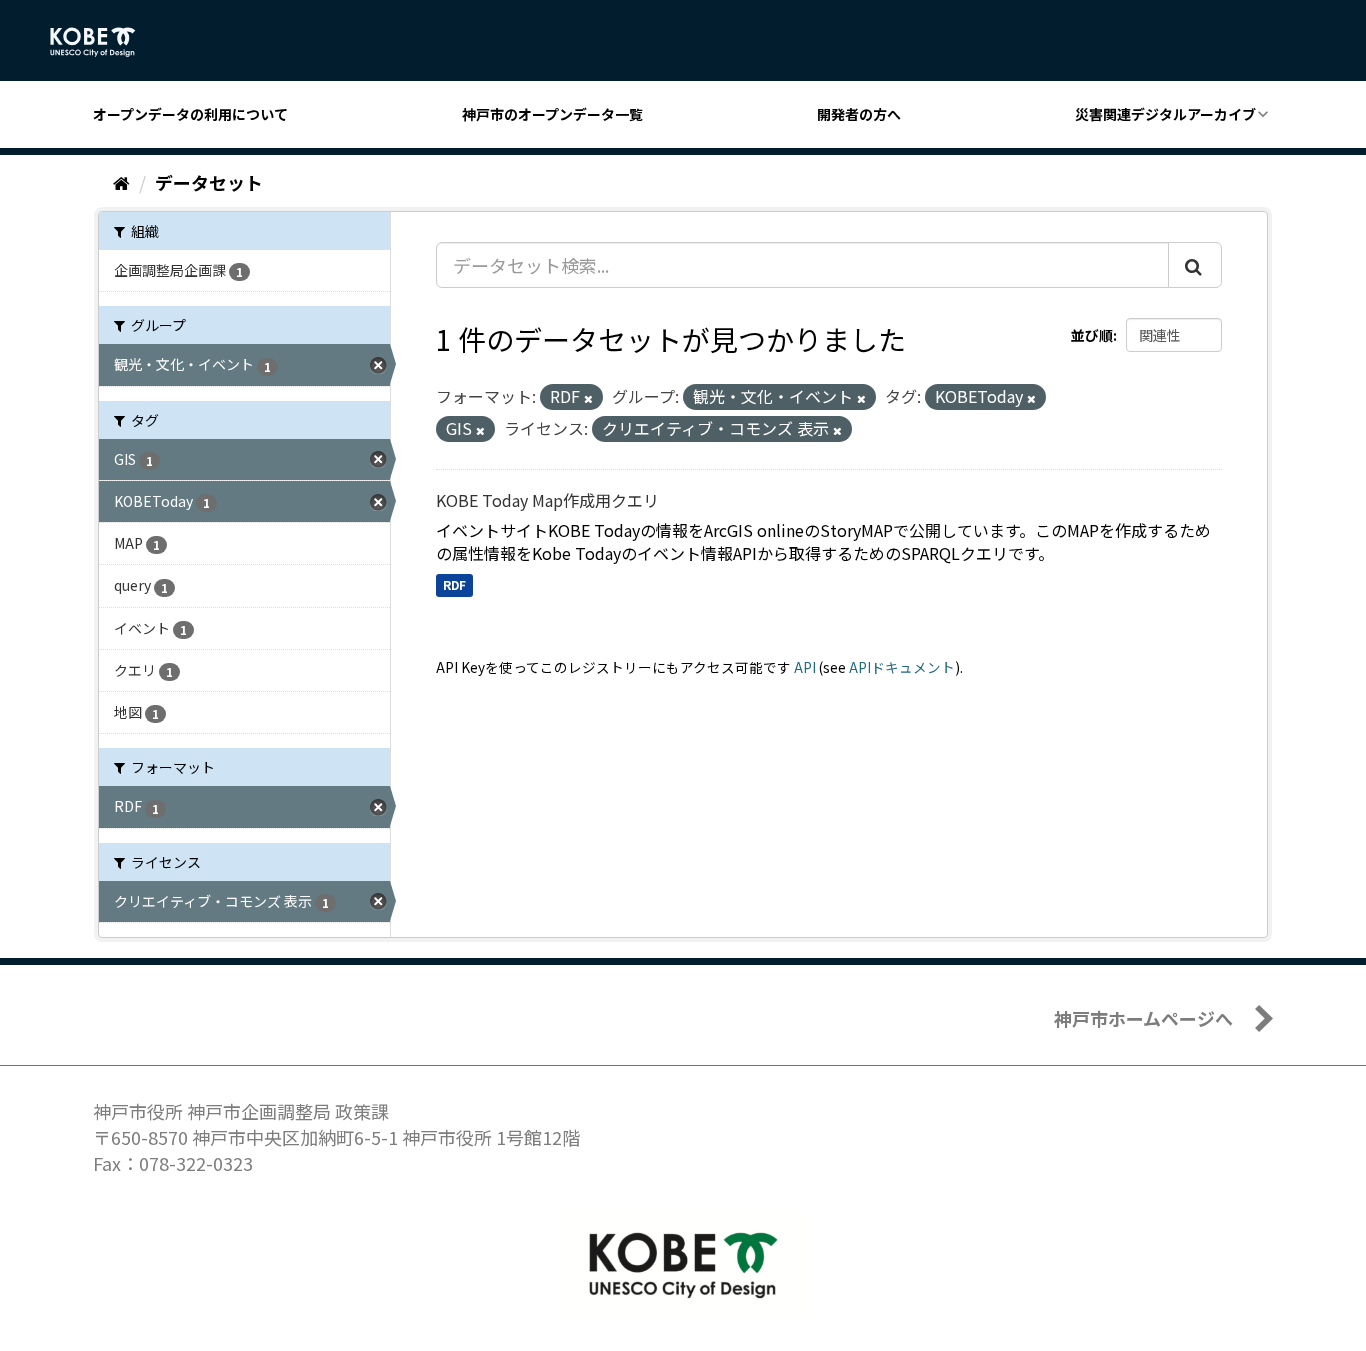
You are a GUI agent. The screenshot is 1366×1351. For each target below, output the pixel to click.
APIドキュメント (902, 667)
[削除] (588, 398)
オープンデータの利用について (190, 114)
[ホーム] (121, 182)
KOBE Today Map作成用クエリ (547, 500)
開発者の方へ (859, 114)
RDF (454, 584)
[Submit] (1195, 265)
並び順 (1092, 335)
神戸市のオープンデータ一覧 (552, 114)
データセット (209, 182)
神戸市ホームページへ (1143, 1018)
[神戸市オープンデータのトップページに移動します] (103, 42)
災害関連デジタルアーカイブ (1165, 114)
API (805, 667)
